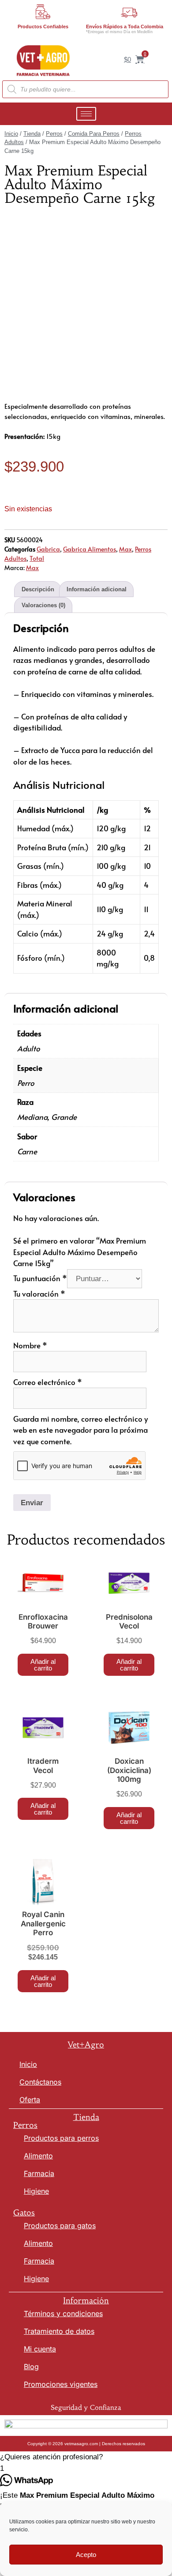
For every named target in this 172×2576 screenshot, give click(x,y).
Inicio (11, 134)
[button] (86, 2457)
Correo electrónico (48, 1382)
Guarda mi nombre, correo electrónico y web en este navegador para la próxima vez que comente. (80, 1430)
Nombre (30, 1345)
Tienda (32, 134)
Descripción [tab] (38, 589)
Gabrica (48, 549)
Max (125, 549)
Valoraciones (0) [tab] (43, 605)
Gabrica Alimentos (90, 549)
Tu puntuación (40, 1278)
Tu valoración (39, 1294)
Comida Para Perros (94, 134)
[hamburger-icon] (86, 114)
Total (37, 558)
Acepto (86, 2555)
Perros (54, 134)
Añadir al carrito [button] (43, 1665)
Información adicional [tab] (97, 589)
